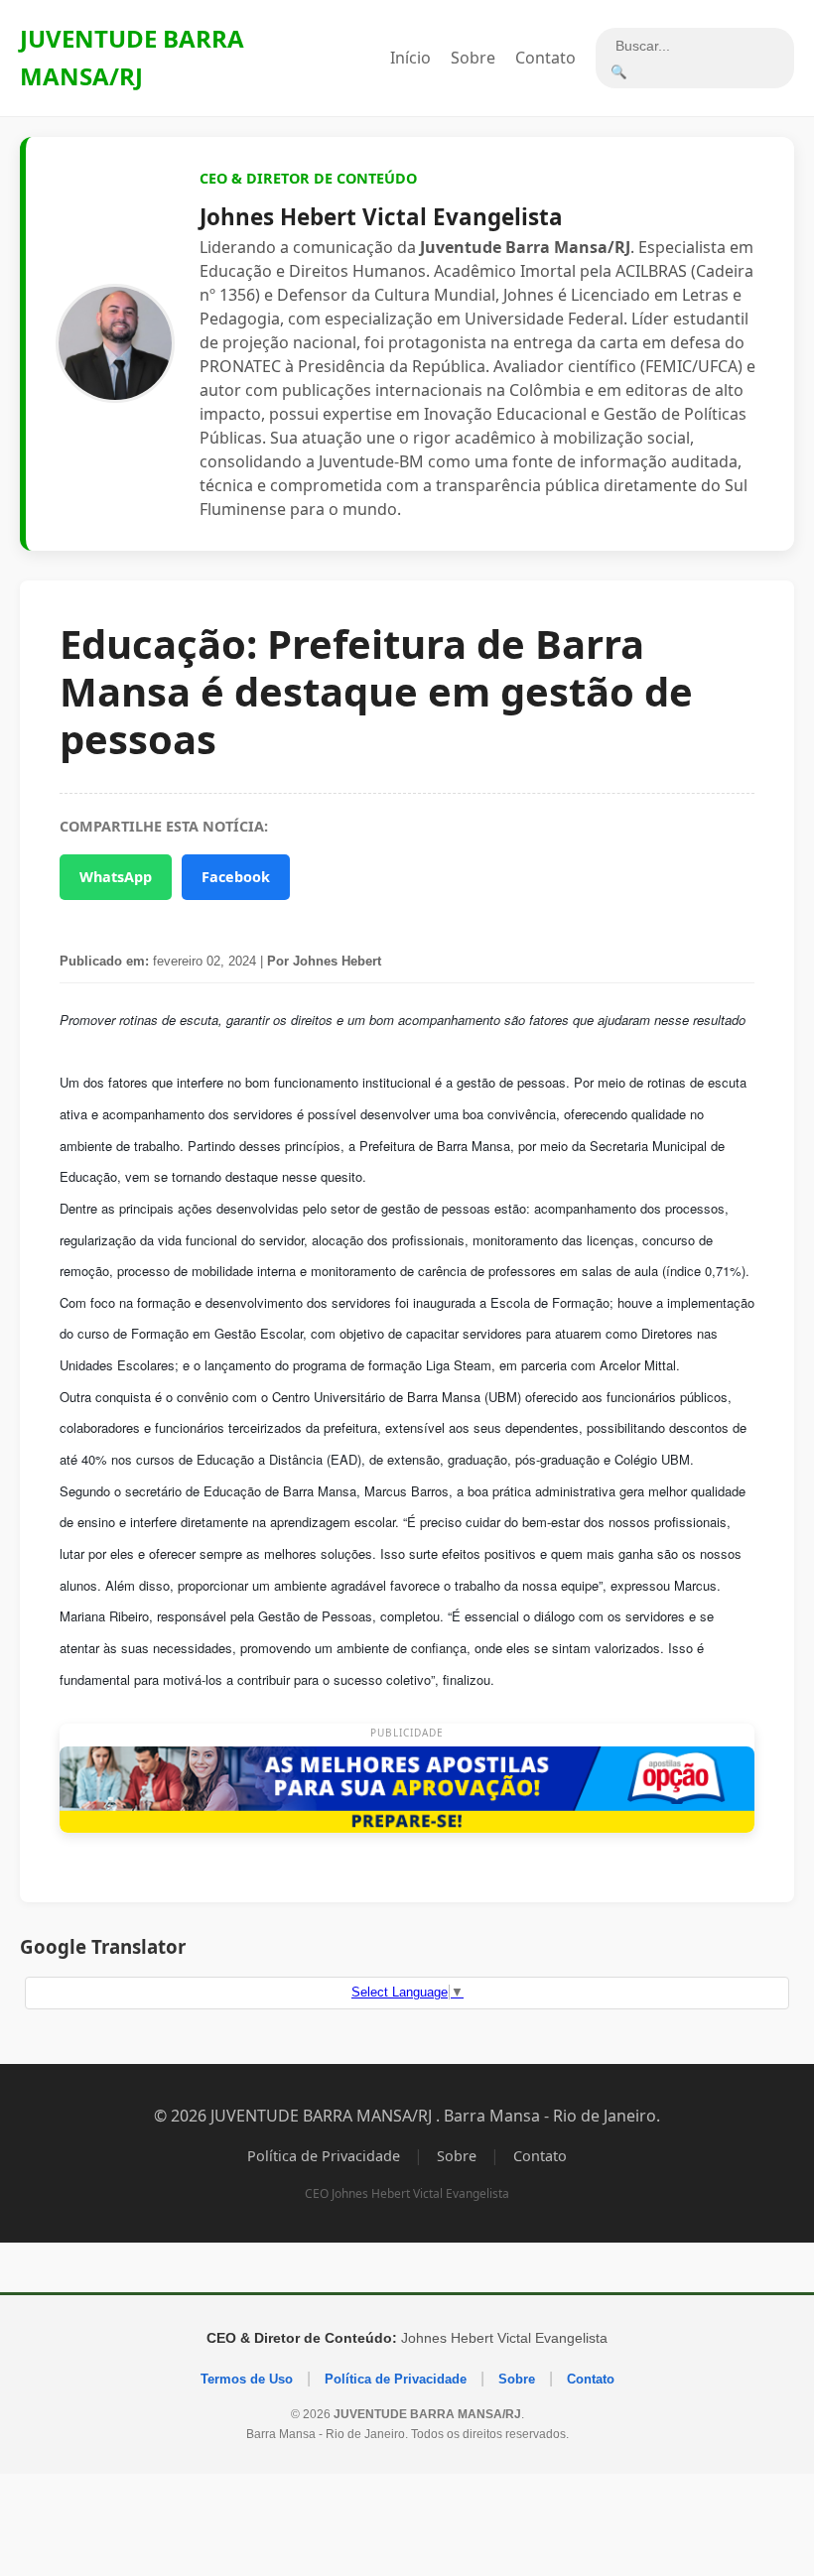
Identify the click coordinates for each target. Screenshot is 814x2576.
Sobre (473, 58)
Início (410, 58)
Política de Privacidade (324, 2156)
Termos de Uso (247, 2379)
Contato (545, 58)
